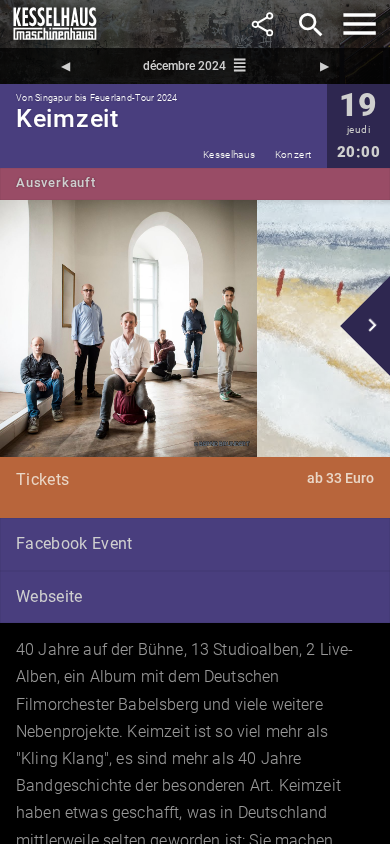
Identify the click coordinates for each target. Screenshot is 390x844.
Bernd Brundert (222, 443)
